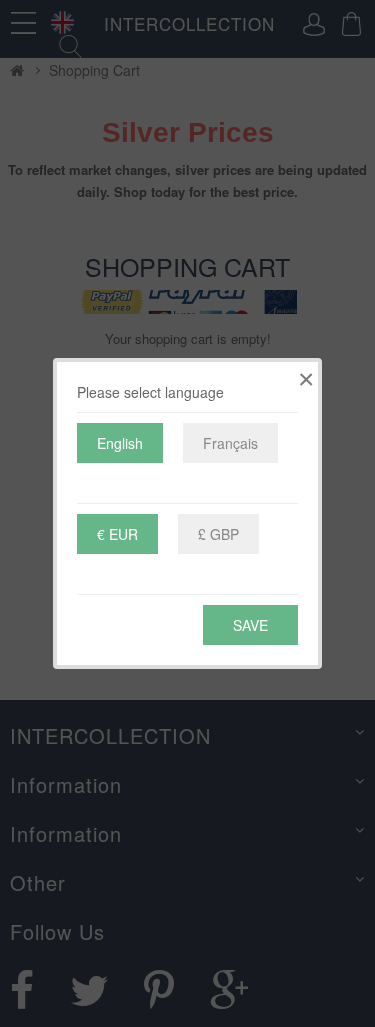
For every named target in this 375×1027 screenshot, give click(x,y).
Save (250, 625)
